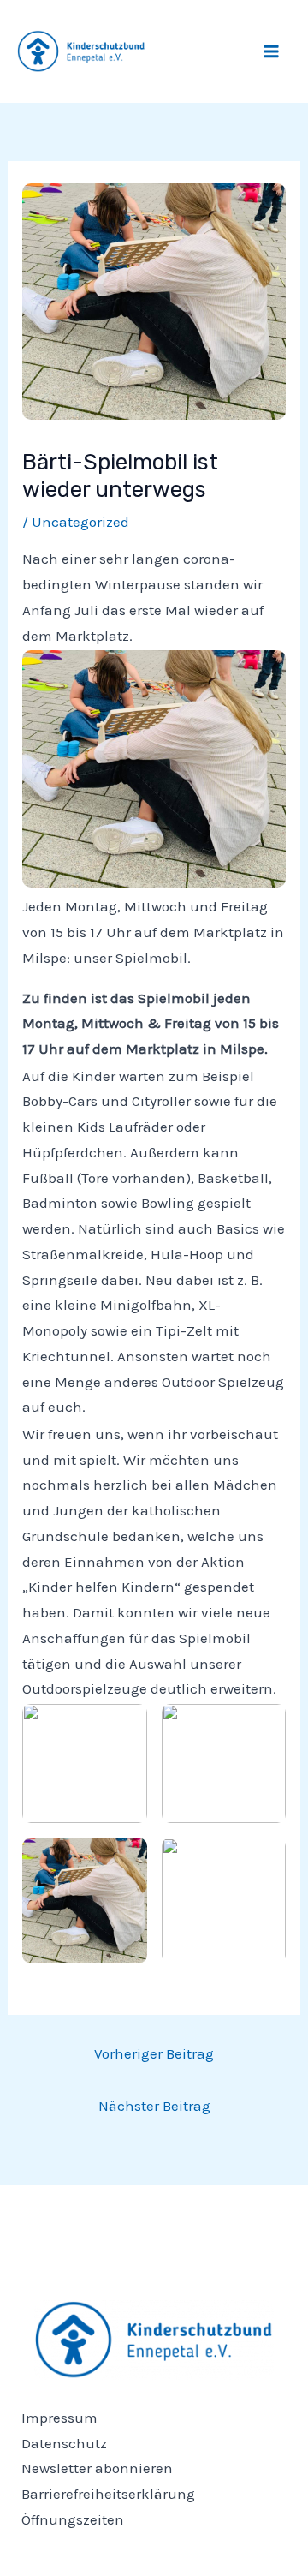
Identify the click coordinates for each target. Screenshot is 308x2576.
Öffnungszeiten (73, 2519)
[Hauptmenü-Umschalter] (272, 51)
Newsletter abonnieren (97, 2468)
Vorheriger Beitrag (154, 2053)
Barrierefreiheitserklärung (108, 2494)
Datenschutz (64, 2443)
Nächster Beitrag (154, 2106)
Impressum (59, 2418)
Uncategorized (80, 522)
